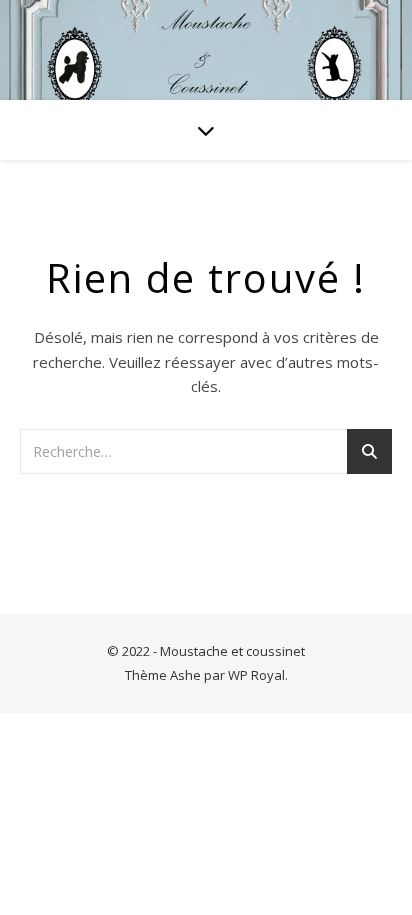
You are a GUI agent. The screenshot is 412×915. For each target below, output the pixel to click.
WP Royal (256, 675)
